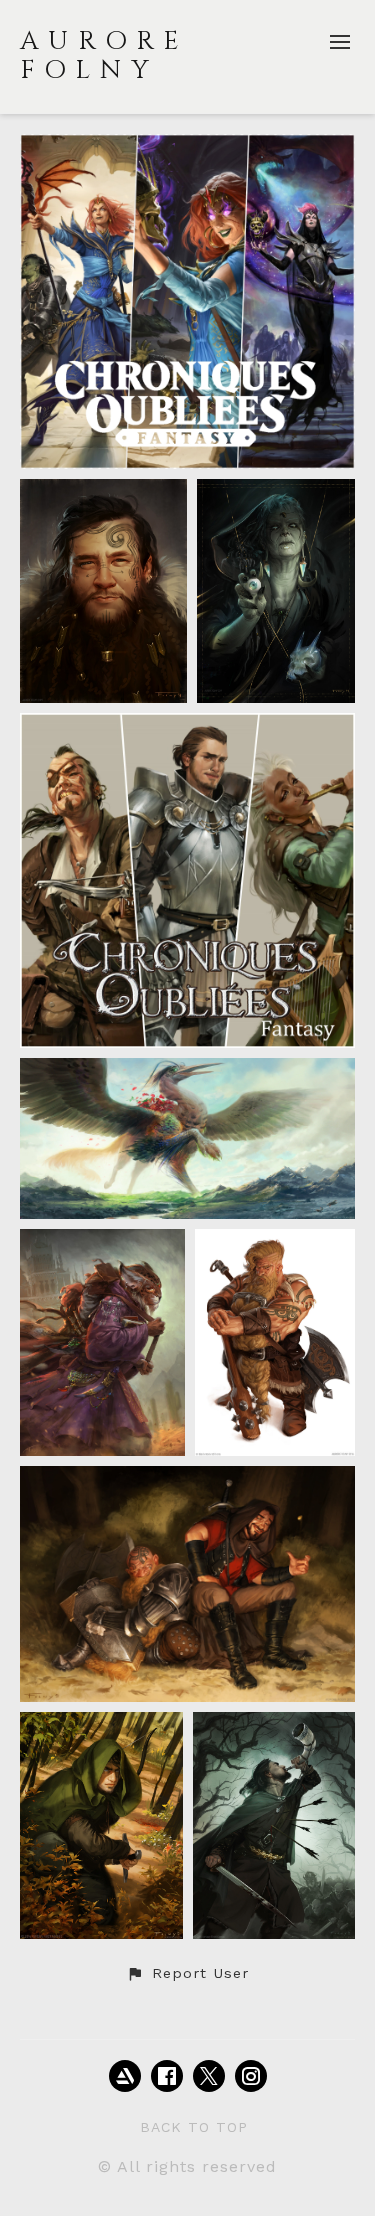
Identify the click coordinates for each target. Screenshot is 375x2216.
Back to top (194, 2127)
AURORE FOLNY (104, 56)
